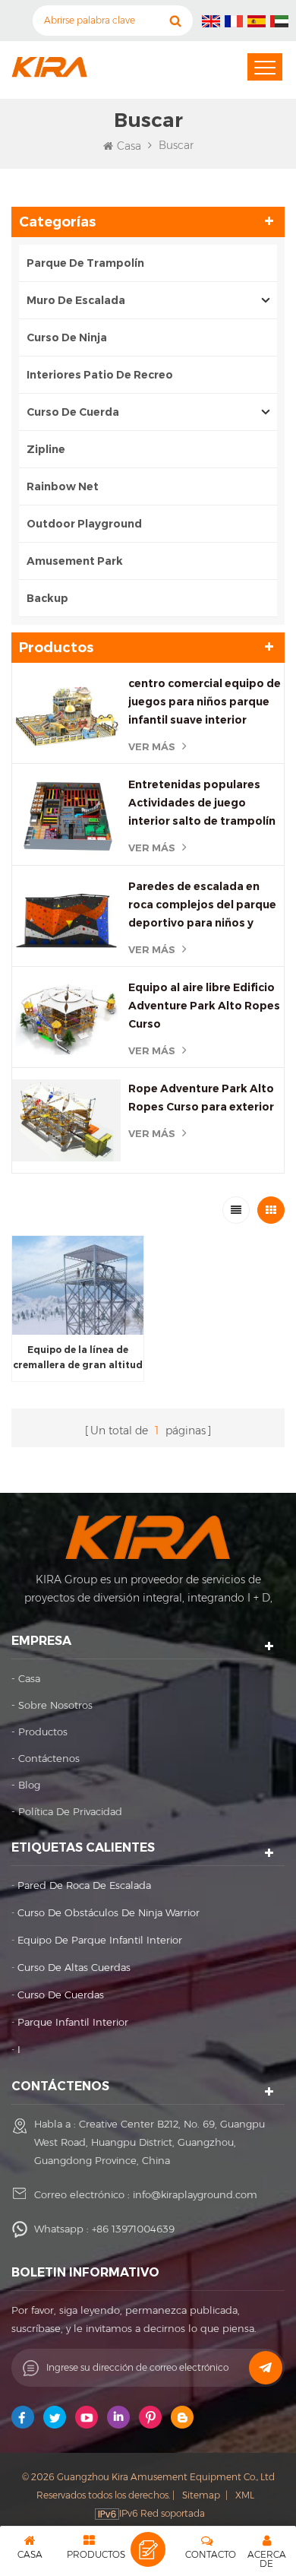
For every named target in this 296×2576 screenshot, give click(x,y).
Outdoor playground (84, 524)
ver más (152, 746)
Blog (29, 1785)
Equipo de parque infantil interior (100, 1940)
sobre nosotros (55, 1705)
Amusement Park (76, 561)
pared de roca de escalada (84, 1885)
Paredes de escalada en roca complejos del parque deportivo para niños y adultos (202, 906)
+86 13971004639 (133, 2229)
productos (43, 1732)
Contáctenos (49, 1758)
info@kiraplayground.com (195, 2194)
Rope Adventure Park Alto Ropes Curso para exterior (201, 1098)
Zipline (46, 449)
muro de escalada (76, 300)
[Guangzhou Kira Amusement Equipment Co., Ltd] (49, 67)
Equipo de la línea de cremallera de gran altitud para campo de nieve (78, 1358)
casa (29, 1678)
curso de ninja (67, 337)
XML (245, 2495)
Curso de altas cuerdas (74, 1967)
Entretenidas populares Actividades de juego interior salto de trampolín (202, 803)
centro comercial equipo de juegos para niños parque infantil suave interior (205, 702)
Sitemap (201, 2495)
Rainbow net (63, 486)
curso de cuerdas (61, 1995)
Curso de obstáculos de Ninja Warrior (109, 1912)
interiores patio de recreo (100, 375)
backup (47, 598)
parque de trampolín (85, 263)
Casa (129, 146)
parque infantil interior (73, 2022)
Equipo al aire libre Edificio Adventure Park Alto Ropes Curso (204, 1006)
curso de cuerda (73, 412)
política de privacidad (70, 1811)
